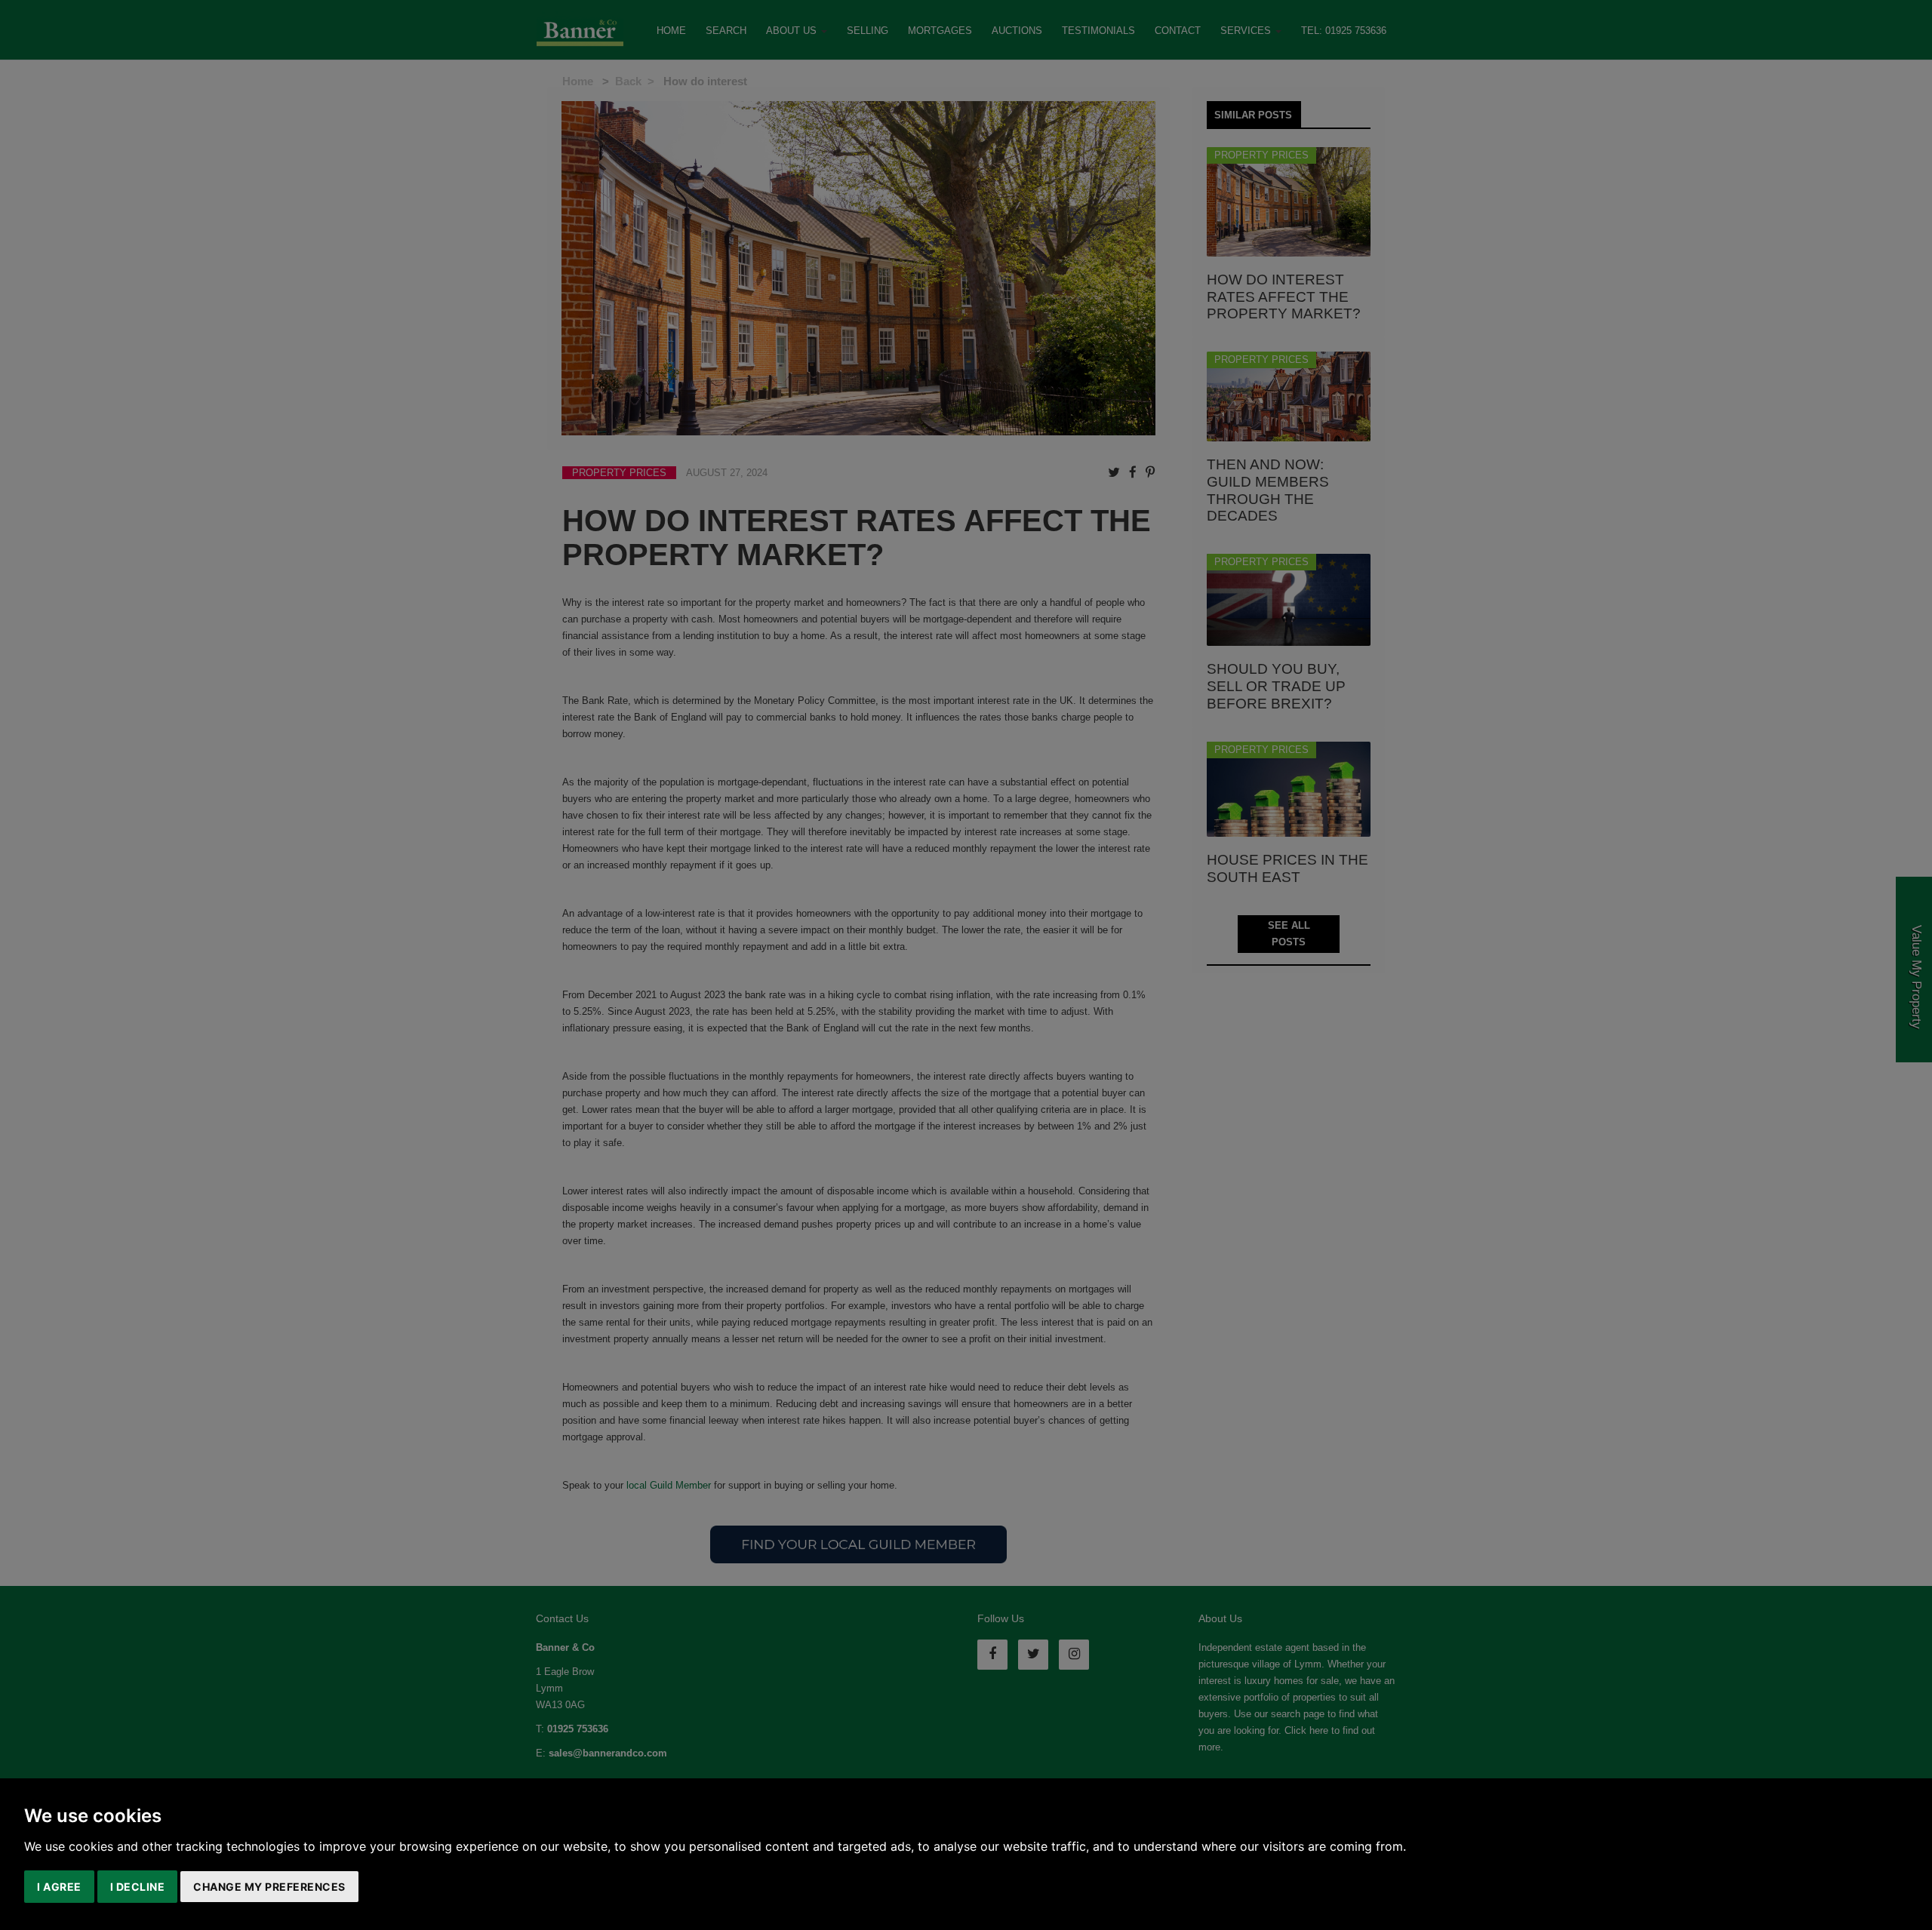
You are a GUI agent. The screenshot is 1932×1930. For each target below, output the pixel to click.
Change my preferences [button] (269, 1887)
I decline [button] (138, 1887)
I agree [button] (59, 1887)
